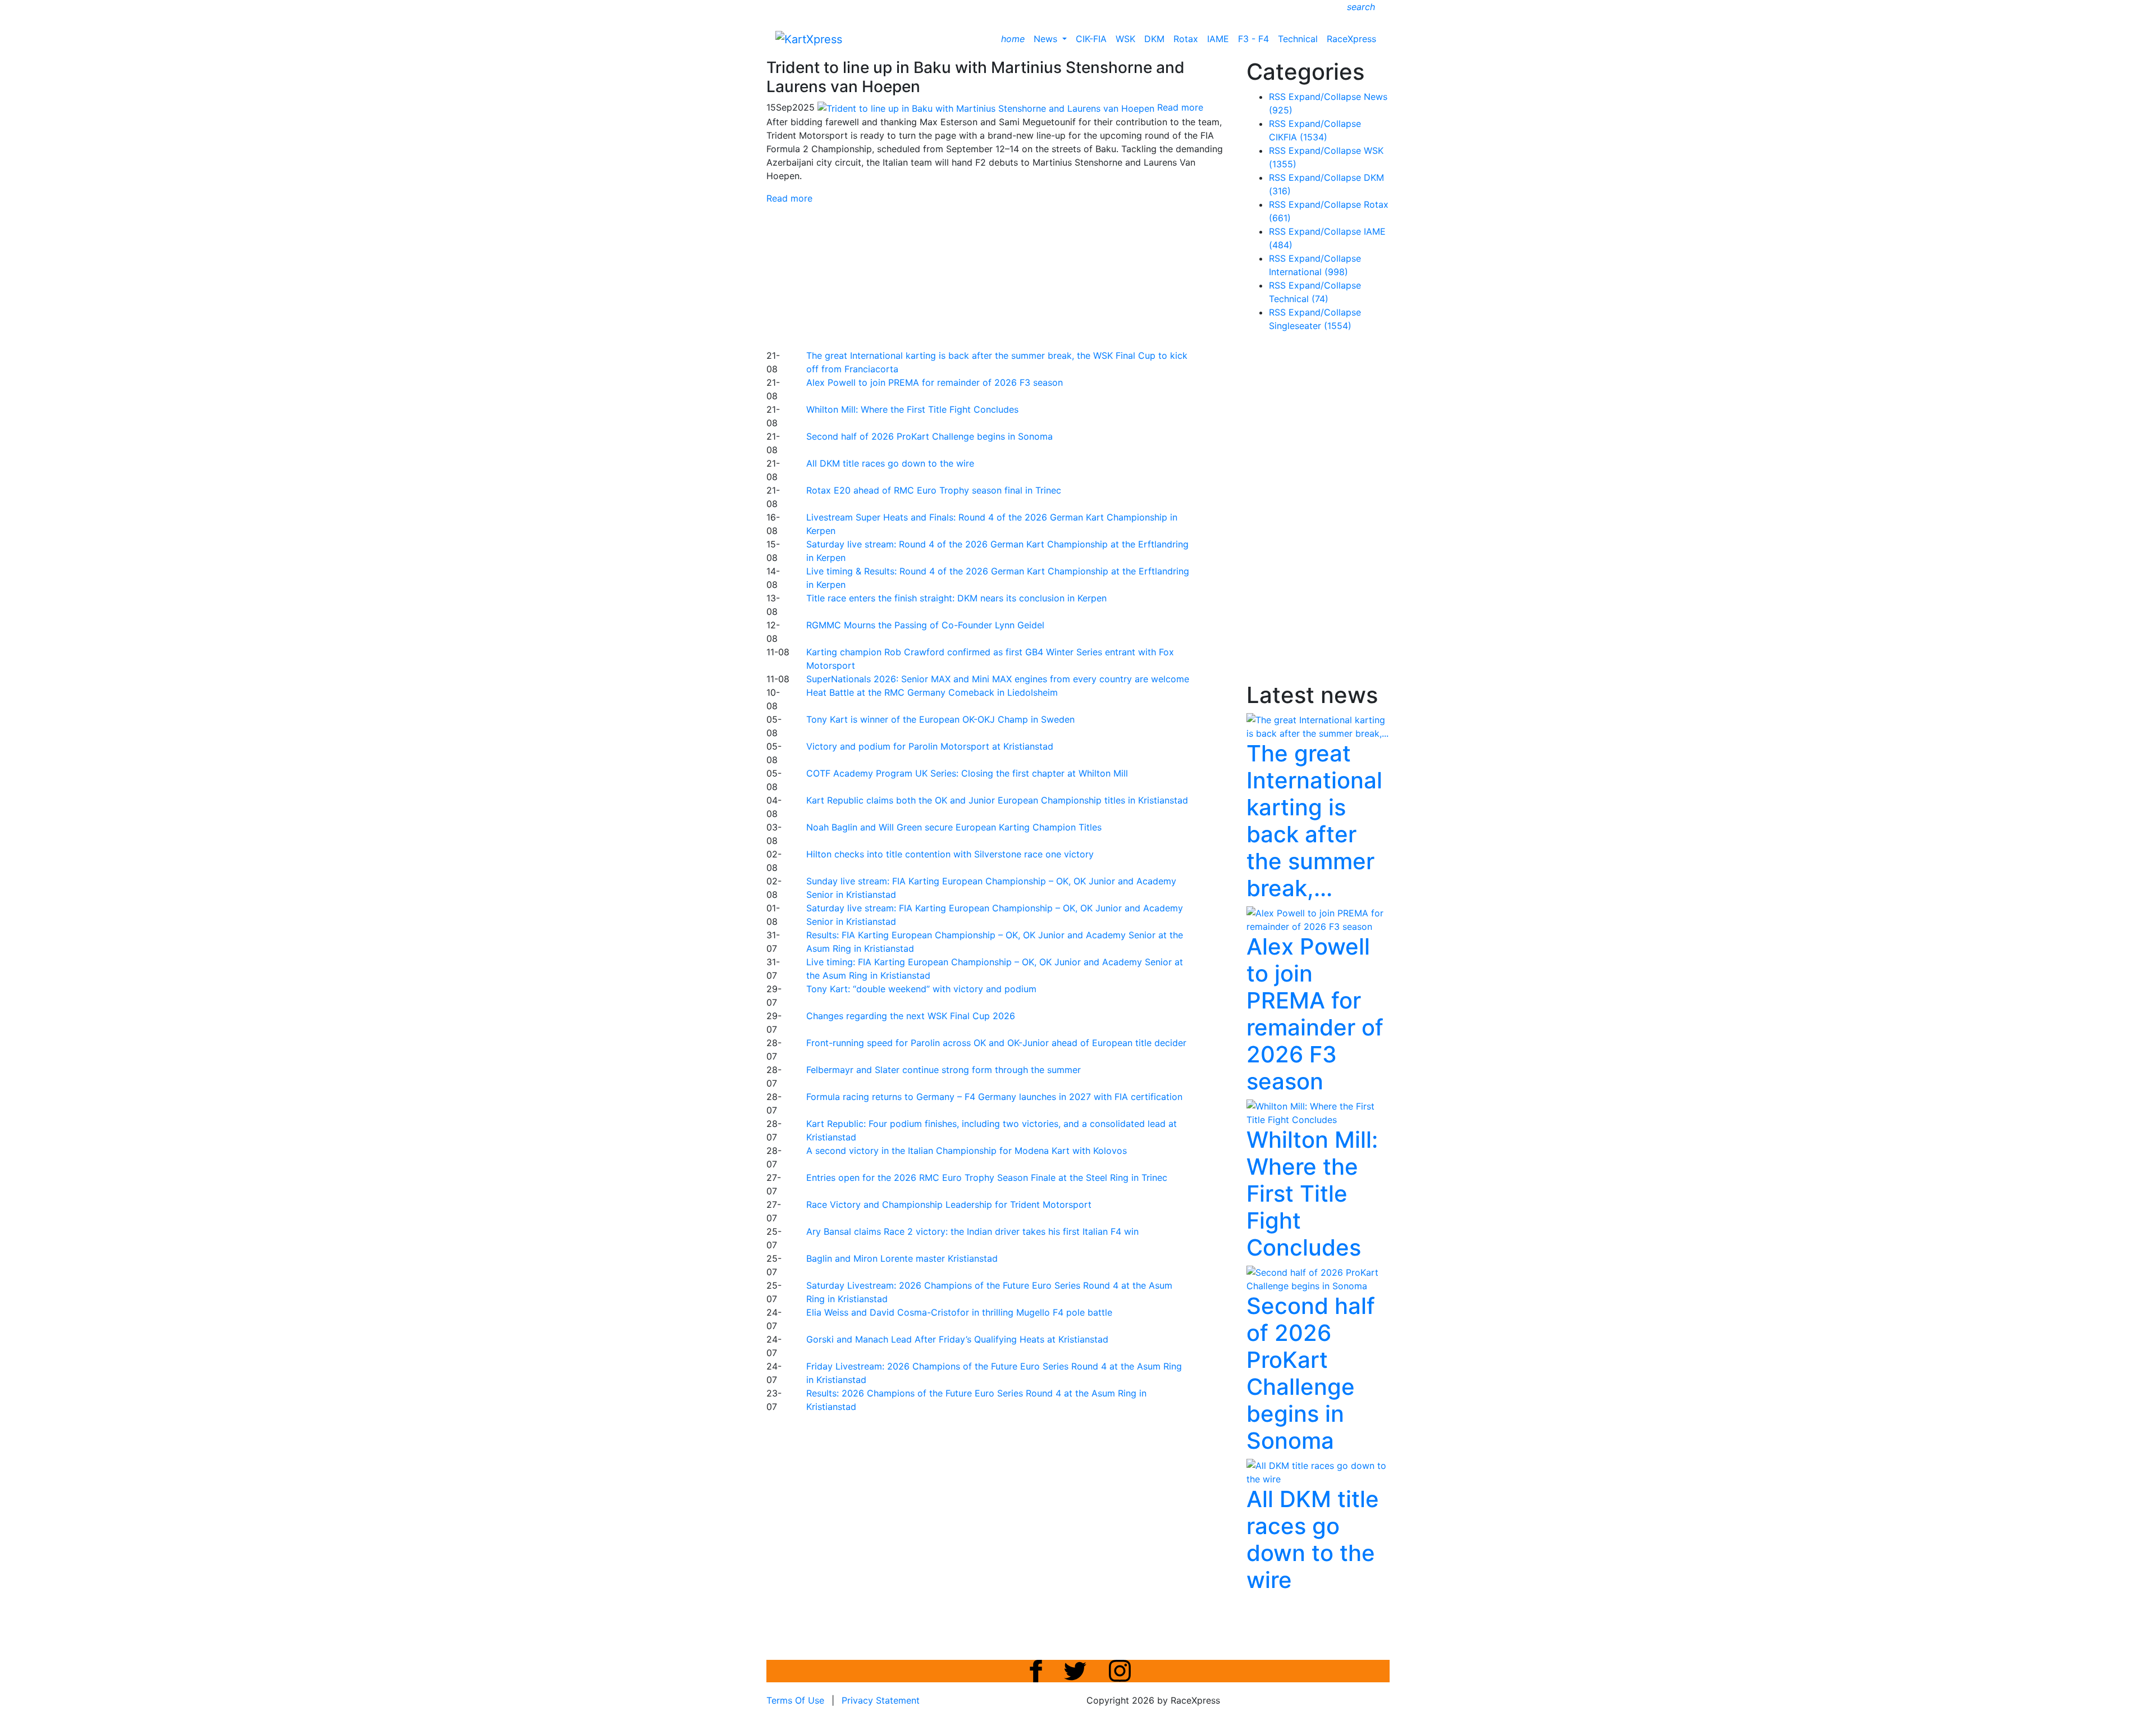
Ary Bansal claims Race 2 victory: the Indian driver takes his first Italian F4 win (972, 1231)
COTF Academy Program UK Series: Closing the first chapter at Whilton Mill (967, 773)
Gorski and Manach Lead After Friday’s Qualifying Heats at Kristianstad (957, 1339)
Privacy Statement (881, 1700)
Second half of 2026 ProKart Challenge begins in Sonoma (929, 436)
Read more (789, 198)
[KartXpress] (809, 38)
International (1308, 272)
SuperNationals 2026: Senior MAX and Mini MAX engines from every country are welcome (998, 679)
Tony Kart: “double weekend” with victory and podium (921, 989)
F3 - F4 (1253, 39)
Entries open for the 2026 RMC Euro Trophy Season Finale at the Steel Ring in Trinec (987, 1178)
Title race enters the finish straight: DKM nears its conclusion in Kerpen (956, 598)
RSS (1277, 97)
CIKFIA (1298, 137)
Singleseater (1310, 326)
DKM (1154, 39)
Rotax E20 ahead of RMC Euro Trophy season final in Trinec (934, 490)
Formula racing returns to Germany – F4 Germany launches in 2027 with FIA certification (994, 1097)
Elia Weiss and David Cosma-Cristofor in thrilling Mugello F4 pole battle (959, 1312)
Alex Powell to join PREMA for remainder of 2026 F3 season (935, 382)
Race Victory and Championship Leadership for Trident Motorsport (949, 1204)
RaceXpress (1351, 39)
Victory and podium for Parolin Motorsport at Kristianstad (930, 746)
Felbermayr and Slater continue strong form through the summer (944, 1070)
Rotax (1186, 39)
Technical (1298, 39)
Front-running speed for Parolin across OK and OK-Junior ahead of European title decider (996, 1043)
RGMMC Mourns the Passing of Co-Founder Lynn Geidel (925, 625)
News (1047, 39)
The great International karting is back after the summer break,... (1314, 821)
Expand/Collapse (1325, 97)
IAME (1218, 39)
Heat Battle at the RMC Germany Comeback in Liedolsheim (932, 692)
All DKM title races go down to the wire (890, 463)
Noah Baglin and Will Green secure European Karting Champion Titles (954, 827)
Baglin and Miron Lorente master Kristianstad (902, 1258)
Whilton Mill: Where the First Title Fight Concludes (912, 409)
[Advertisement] (1039, 275)
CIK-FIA (1091, 39)
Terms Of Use (795, 1700)
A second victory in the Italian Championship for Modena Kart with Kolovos (967, 1151)
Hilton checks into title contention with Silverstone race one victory (950, 854)
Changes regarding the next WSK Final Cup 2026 (911, 1016)
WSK (1125, 39)
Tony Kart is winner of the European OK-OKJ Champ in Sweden (940, 719)
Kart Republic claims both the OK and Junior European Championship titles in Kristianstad (997, 800)
